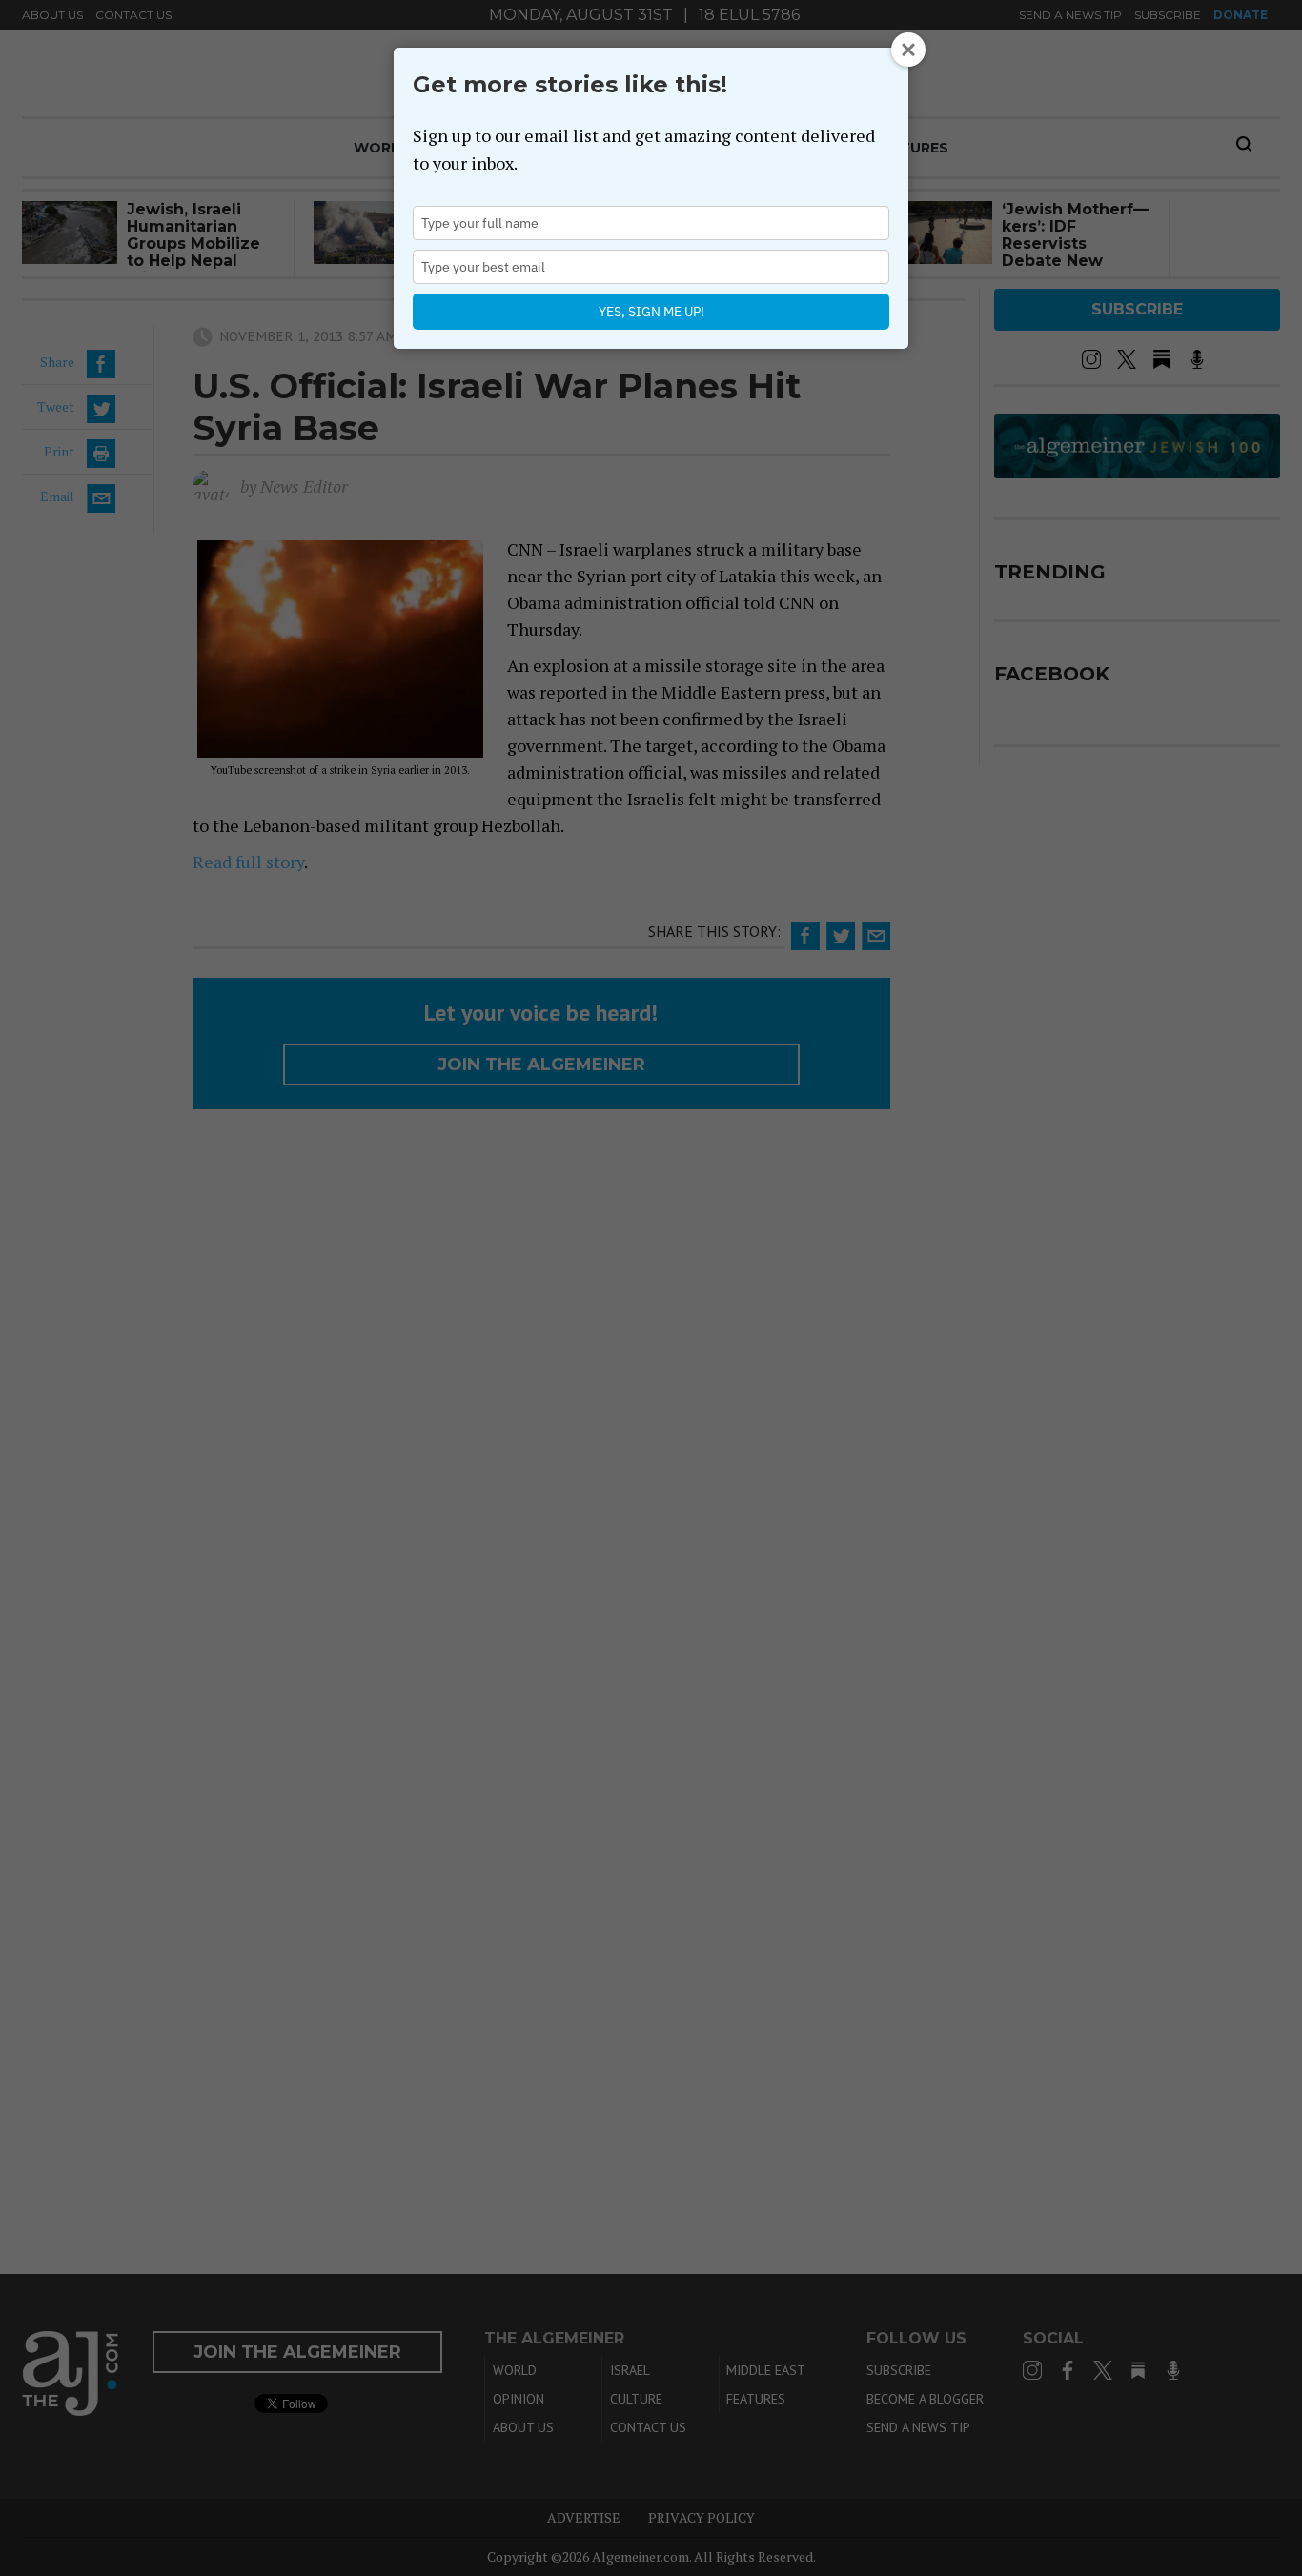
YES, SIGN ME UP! (651, 312)
